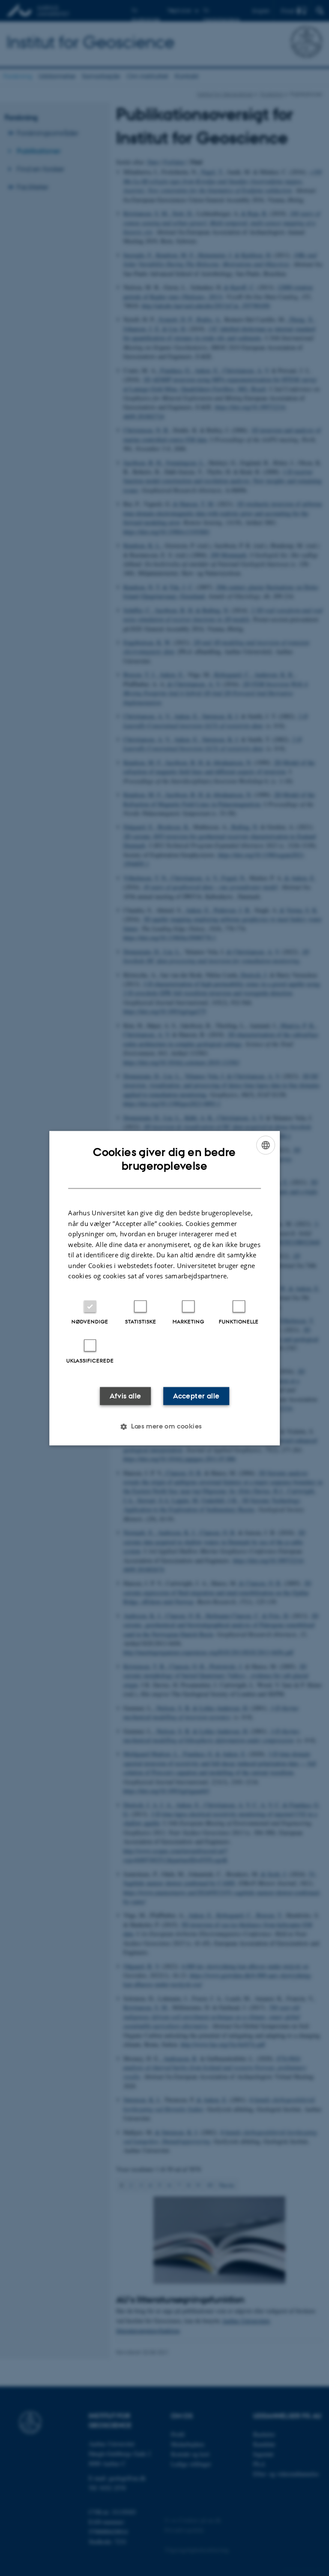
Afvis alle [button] (126, 1396)
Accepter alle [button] (196, 1396)
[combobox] (266, 1145)
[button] (164, 1426)
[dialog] (164, 1288)
